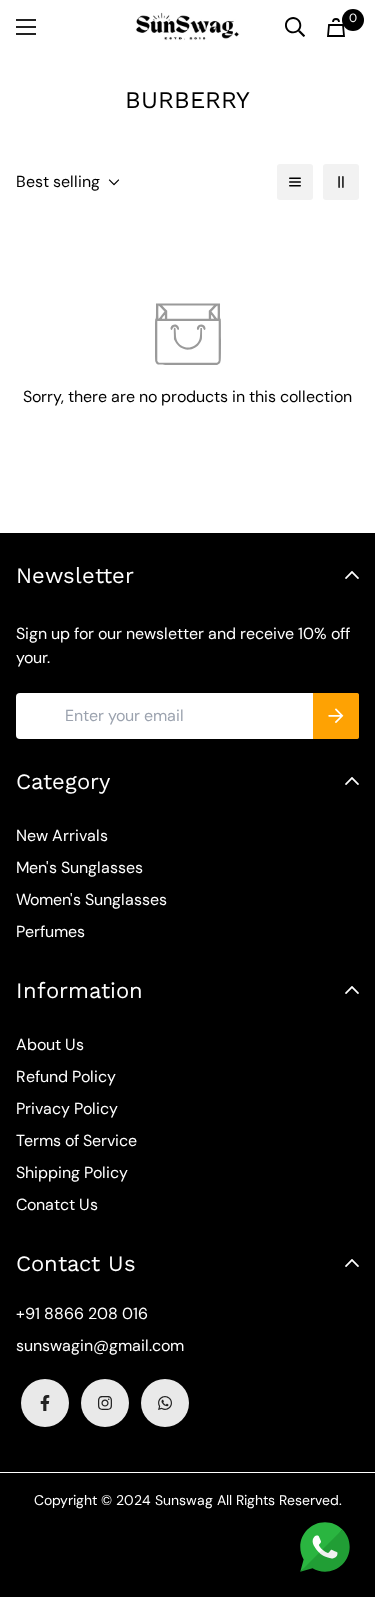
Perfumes (50, 931)
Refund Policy (66, 1076)
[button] (336, 27)
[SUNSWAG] (187, 27)
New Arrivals (62, 835)
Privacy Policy (67, 1108)
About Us (50, 1044)
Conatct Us (57, 1204)
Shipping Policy (72, 1172)
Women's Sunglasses (91, 899)
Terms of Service (76, 1140)
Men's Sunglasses (79, 867)
